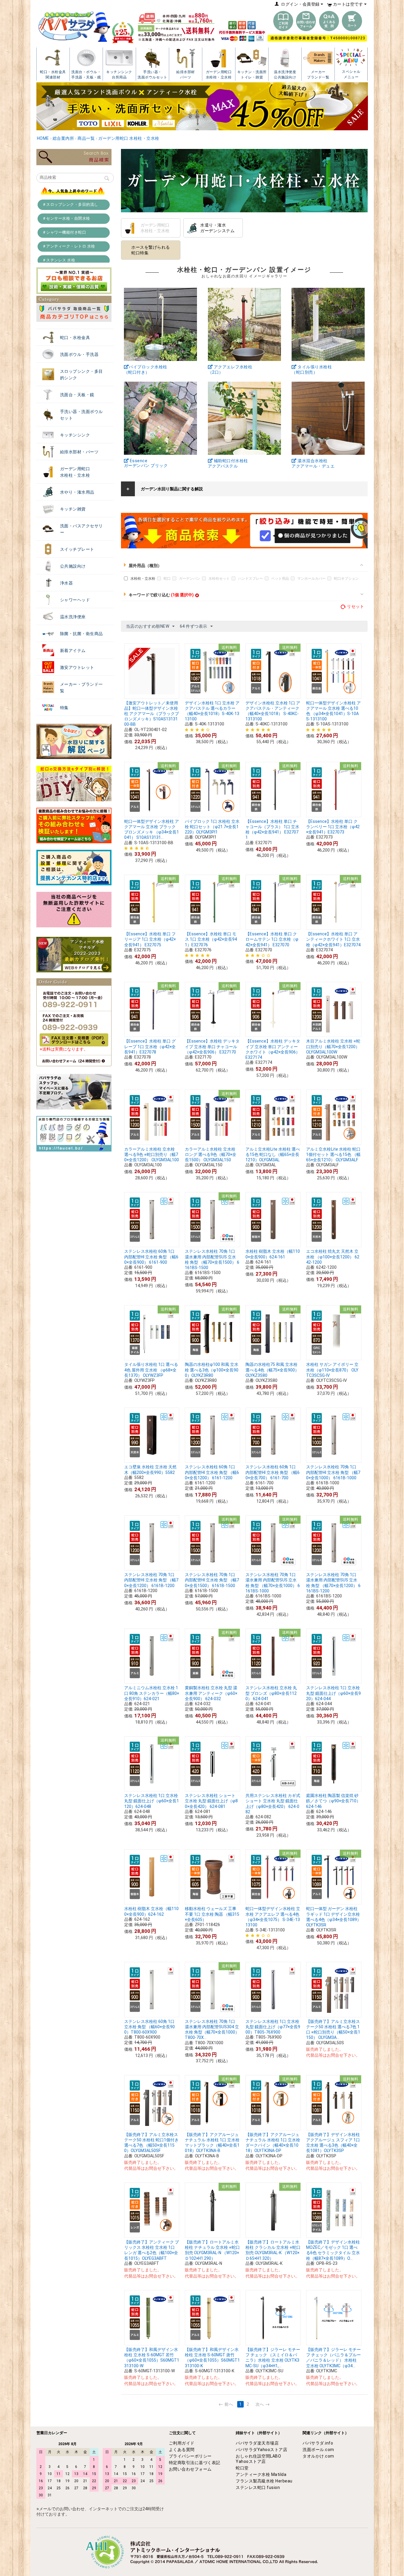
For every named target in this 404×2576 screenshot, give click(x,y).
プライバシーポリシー (190, 2456)
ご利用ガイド (182, 2443)
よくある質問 (182, 2450)
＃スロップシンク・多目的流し (70, 204)
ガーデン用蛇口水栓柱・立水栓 (75, 472)
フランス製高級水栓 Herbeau (264, 2481)
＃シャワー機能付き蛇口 (64, 232)
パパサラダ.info (318, 2443)
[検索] (107, 179)
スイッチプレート (77, 549)
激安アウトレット (77, 667)
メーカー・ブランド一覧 (81, 688)
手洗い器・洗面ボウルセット (81, 415)
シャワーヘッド (75, 600)
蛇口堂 (242, 2468)
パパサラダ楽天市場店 (257, 2443)
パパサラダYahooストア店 (261, 2450)
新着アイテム (73, 651)
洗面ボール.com (318, 2450)
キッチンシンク (75, 435)
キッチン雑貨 (73, 509)
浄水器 (67, 583)
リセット (355, 606)
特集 (64, 708)
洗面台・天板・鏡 (77, 395)
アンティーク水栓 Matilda (261, 2474)
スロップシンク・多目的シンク (81, 375)
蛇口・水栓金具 (75, 338)
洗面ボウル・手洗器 (79, 354)
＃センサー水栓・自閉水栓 (66, 218)
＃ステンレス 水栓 (59, 260)
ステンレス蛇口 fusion (258, 2487)
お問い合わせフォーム (190, 2469)
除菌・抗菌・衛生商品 (81, 634)
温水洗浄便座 (73, 617)
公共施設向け (73, 566)
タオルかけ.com (318, 2456)
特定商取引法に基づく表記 (195, 2463)
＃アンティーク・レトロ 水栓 (69, 246)
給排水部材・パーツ (79, 452)
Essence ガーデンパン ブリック (146, 463)
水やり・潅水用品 (77, 492)
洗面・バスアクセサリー (81, 529)
